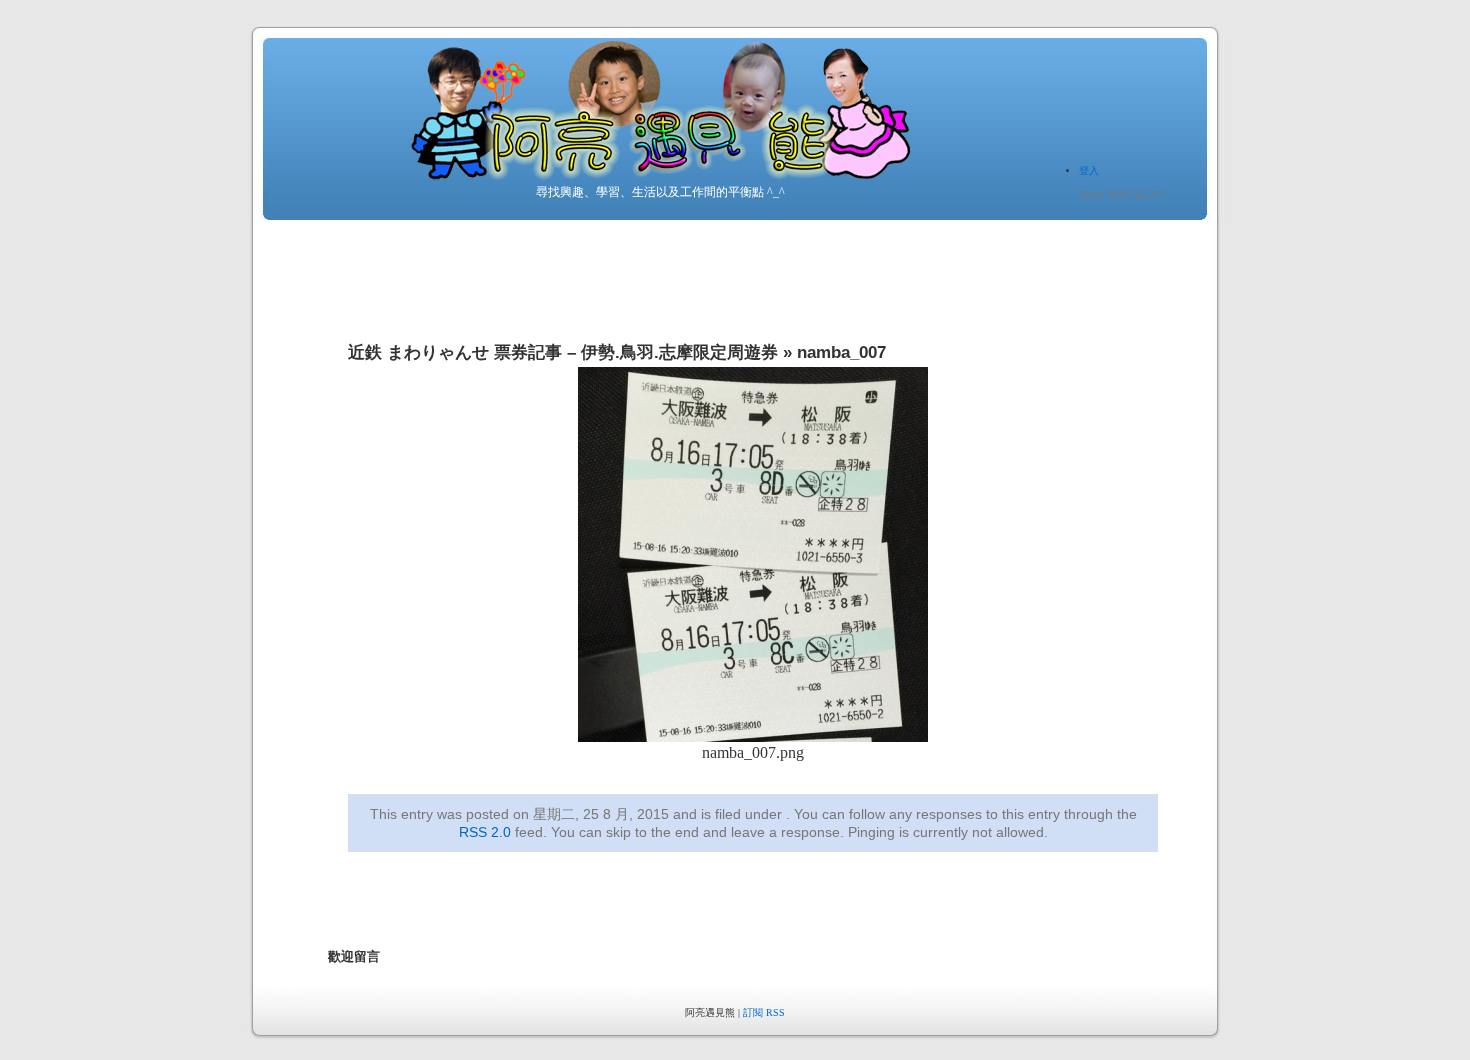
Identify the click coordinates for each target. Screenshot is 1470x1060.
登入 (1089, 170)
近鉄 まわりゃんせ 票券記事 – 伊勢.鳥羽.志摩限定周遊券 (563, 352)
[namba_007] (753, 736)
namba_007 (841, 352)
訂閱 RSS (764, 1012)
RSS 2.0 (485, 832)
